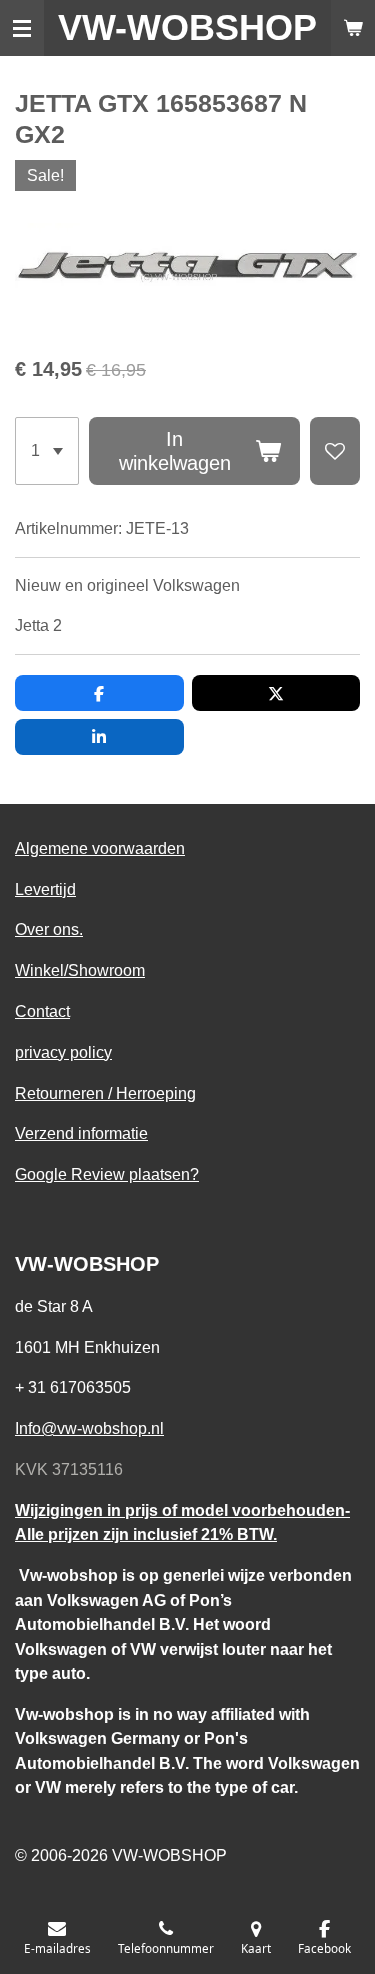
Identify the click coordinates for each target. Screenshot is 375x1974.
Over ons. (49, 929)
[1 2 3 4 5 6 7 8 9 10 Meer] (47, 451)
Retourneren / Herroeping (105, 1093)
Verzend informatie (81, 1133)
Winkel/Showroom (80, 970)
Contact (42, 1011)
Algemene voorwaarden (100, 848)
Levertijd (45, 889)
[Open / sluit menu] (22, 28)
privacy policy (63, 1052)
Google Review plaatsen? (107, 1174)
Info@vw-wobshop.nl (89, 1428)
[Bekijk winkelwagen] (353, 28)
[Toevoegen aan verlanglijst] (335, 451)
